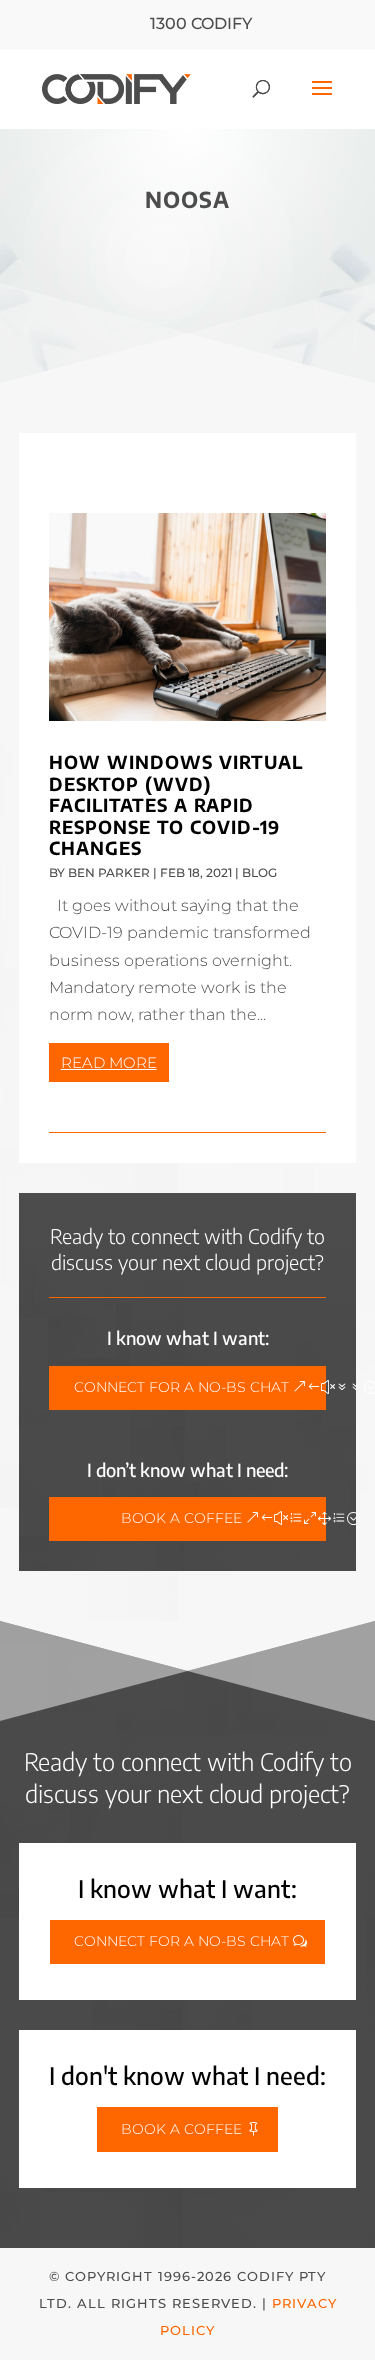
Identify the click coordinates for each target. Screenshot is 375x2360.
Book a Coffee (181, 1518)
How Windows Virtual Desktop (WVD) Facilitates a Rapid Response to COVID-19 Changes (176, 804)
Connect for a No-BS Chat (181, 1387)
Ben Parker (109, 872)
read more (109, 1062)
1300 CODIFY (201, 23)
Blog (259, 872)
